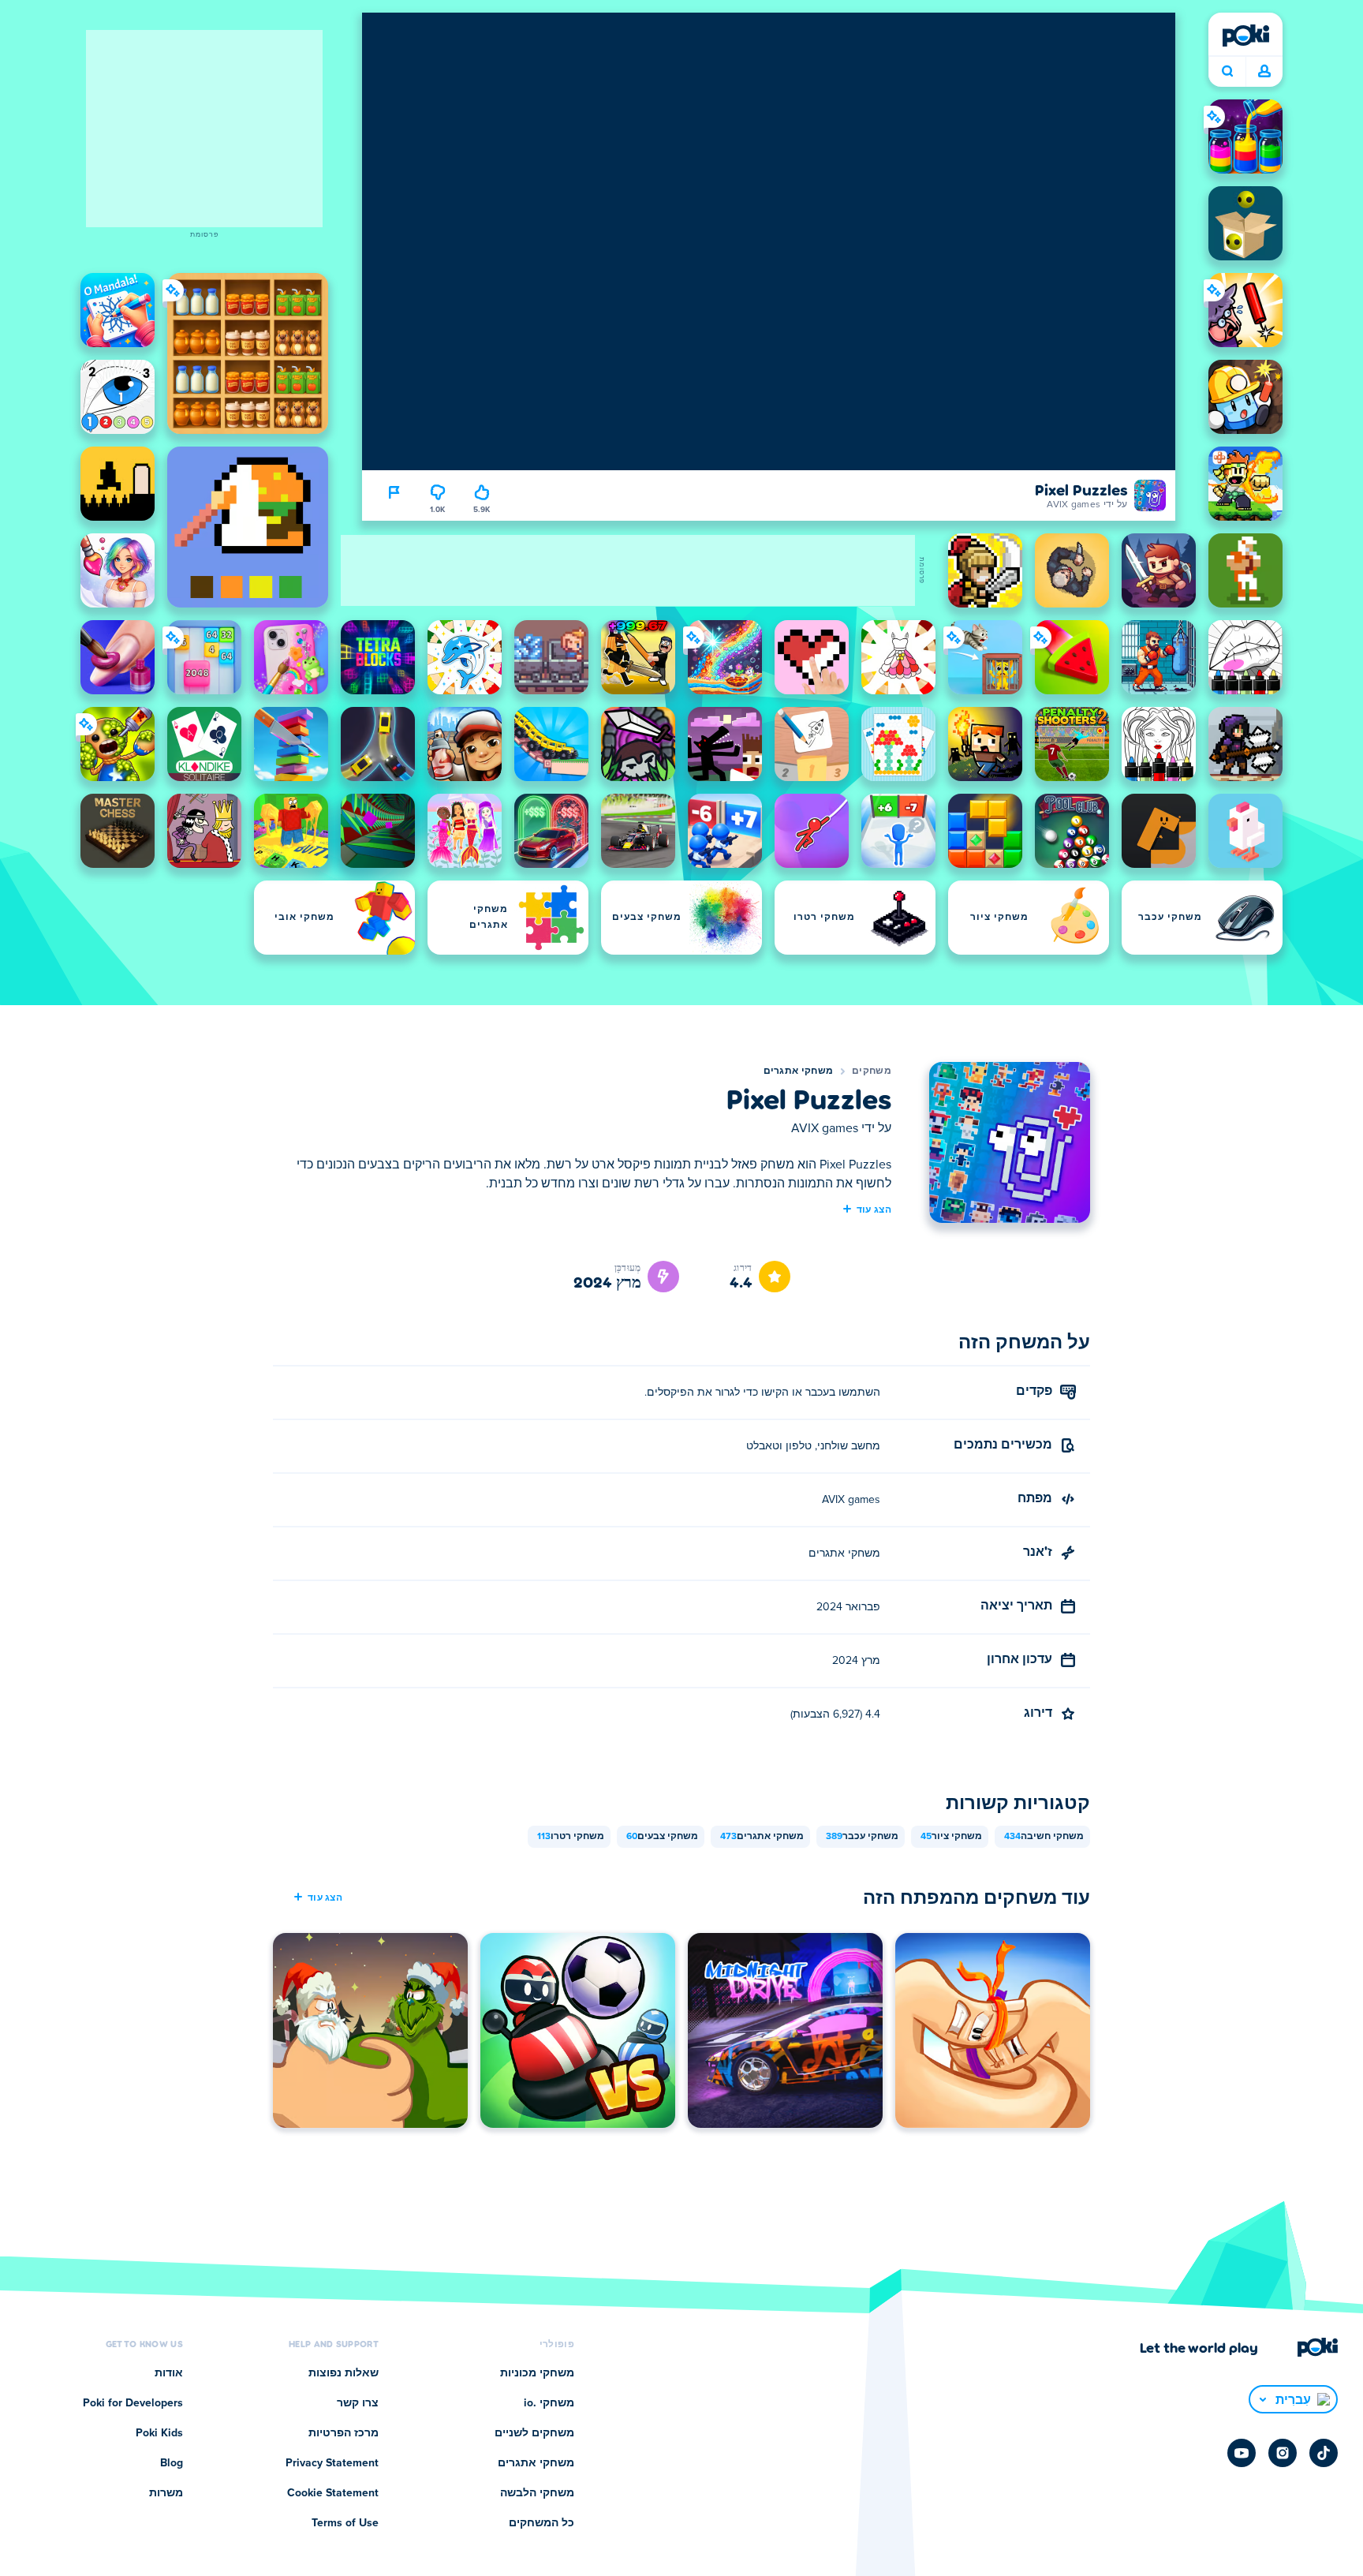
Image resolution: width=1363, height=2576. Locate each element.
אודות (169, 2373)
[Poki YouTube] (1242, 2453)
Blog (172, 2463)
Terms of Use (345, 2523)
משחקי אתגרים (799, 1071)
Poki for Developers (133, 2403)
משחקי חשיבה (1044, 1837)
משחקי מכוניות (537, 2373)
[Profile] (1264, 72)
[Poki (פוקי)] (1245, 36)
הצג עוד (874, 1209)
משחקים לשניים (534, 2433)
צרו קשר (358, 2403)
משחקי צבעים (662, 1837)
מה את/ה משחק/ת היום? (1227, 72)
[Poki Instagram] (1283, 2453)
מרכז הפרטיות (344, 2433)
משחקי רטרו (571, 1837)
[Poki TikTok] (1324, 2453)
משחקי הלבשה (537, 2493)
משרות (166, 2493)
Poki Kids (159, 2433)
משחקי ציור (951, 1837)
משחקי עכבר (862, 1837)
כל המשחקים (541, 2523)
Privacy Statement (332, 2463)
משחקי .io (549, 2403)
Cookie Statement (333, 2493)
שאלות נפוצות (344, 2373)
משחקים (872, 1071)
